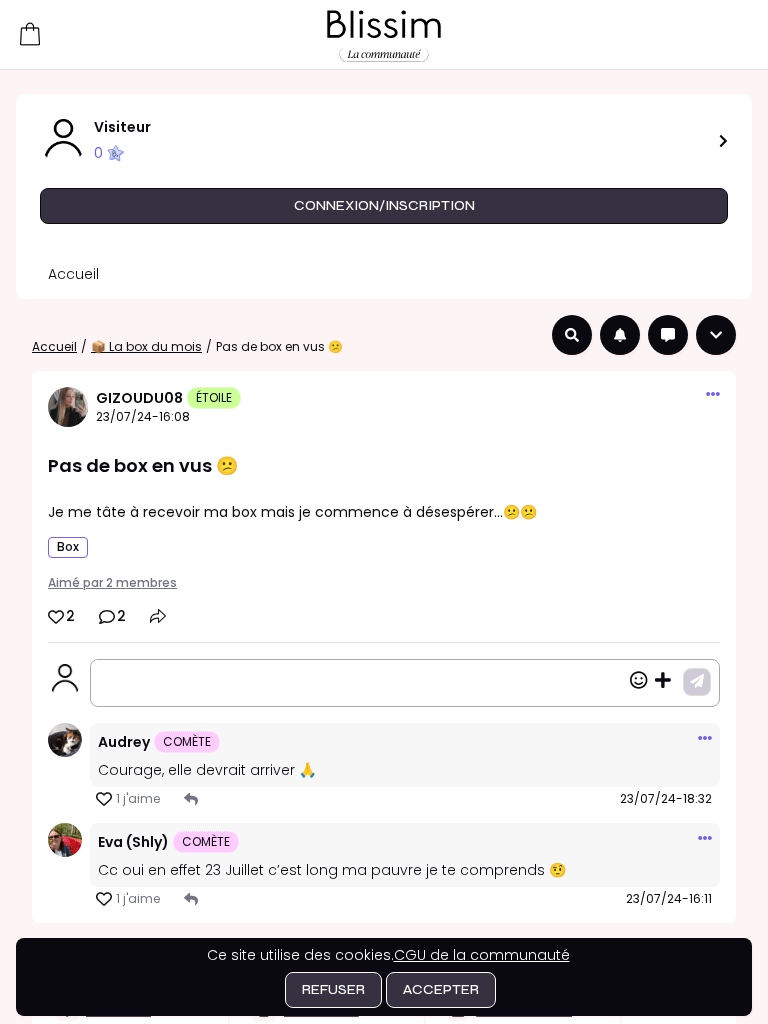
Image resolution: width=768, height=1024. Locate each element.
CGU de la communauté (482, 955)
